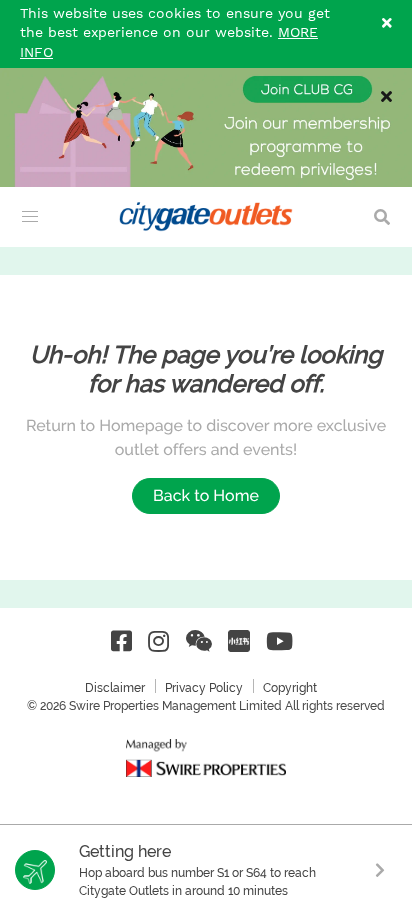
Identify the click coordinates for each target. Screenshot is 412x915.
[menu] (30, 217)
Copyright (290, 688)
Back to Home (206, 495)
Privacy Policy (204, 688)
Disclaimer (115, 688)
